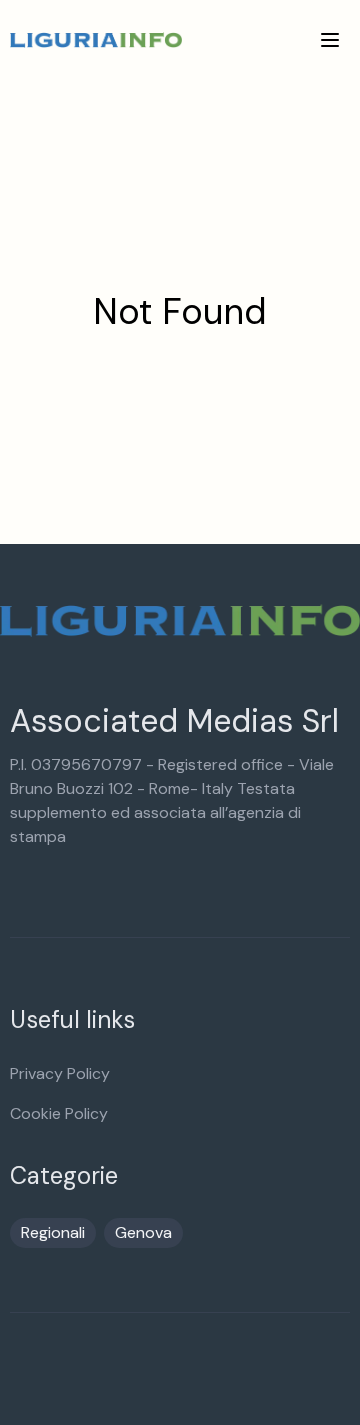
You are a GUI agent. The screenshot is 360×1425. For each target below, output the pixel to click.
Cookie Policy (59, 1113)
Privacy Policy (60, 1073)
